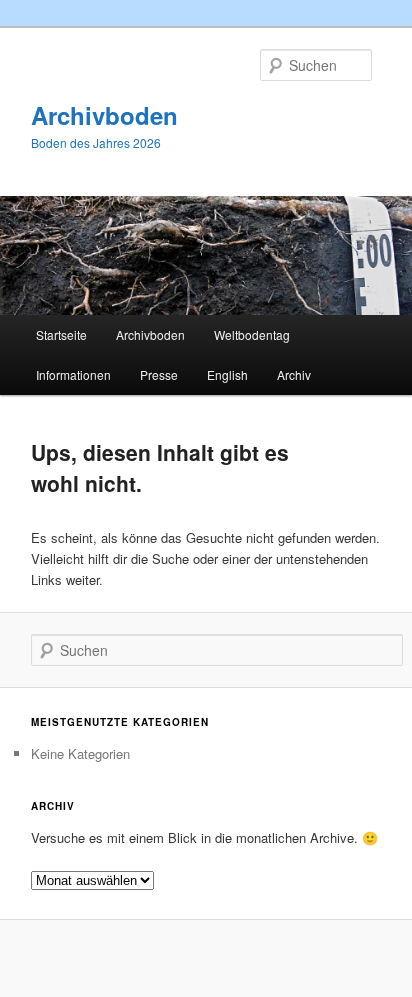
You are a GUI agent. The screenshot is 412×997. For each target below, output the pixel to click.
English (227, 374)
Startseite (61, 334)
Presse (159, 374)
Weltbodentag (252, 334)
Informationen (73, 374)
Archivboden (104, 115)
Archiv (294, 374)
